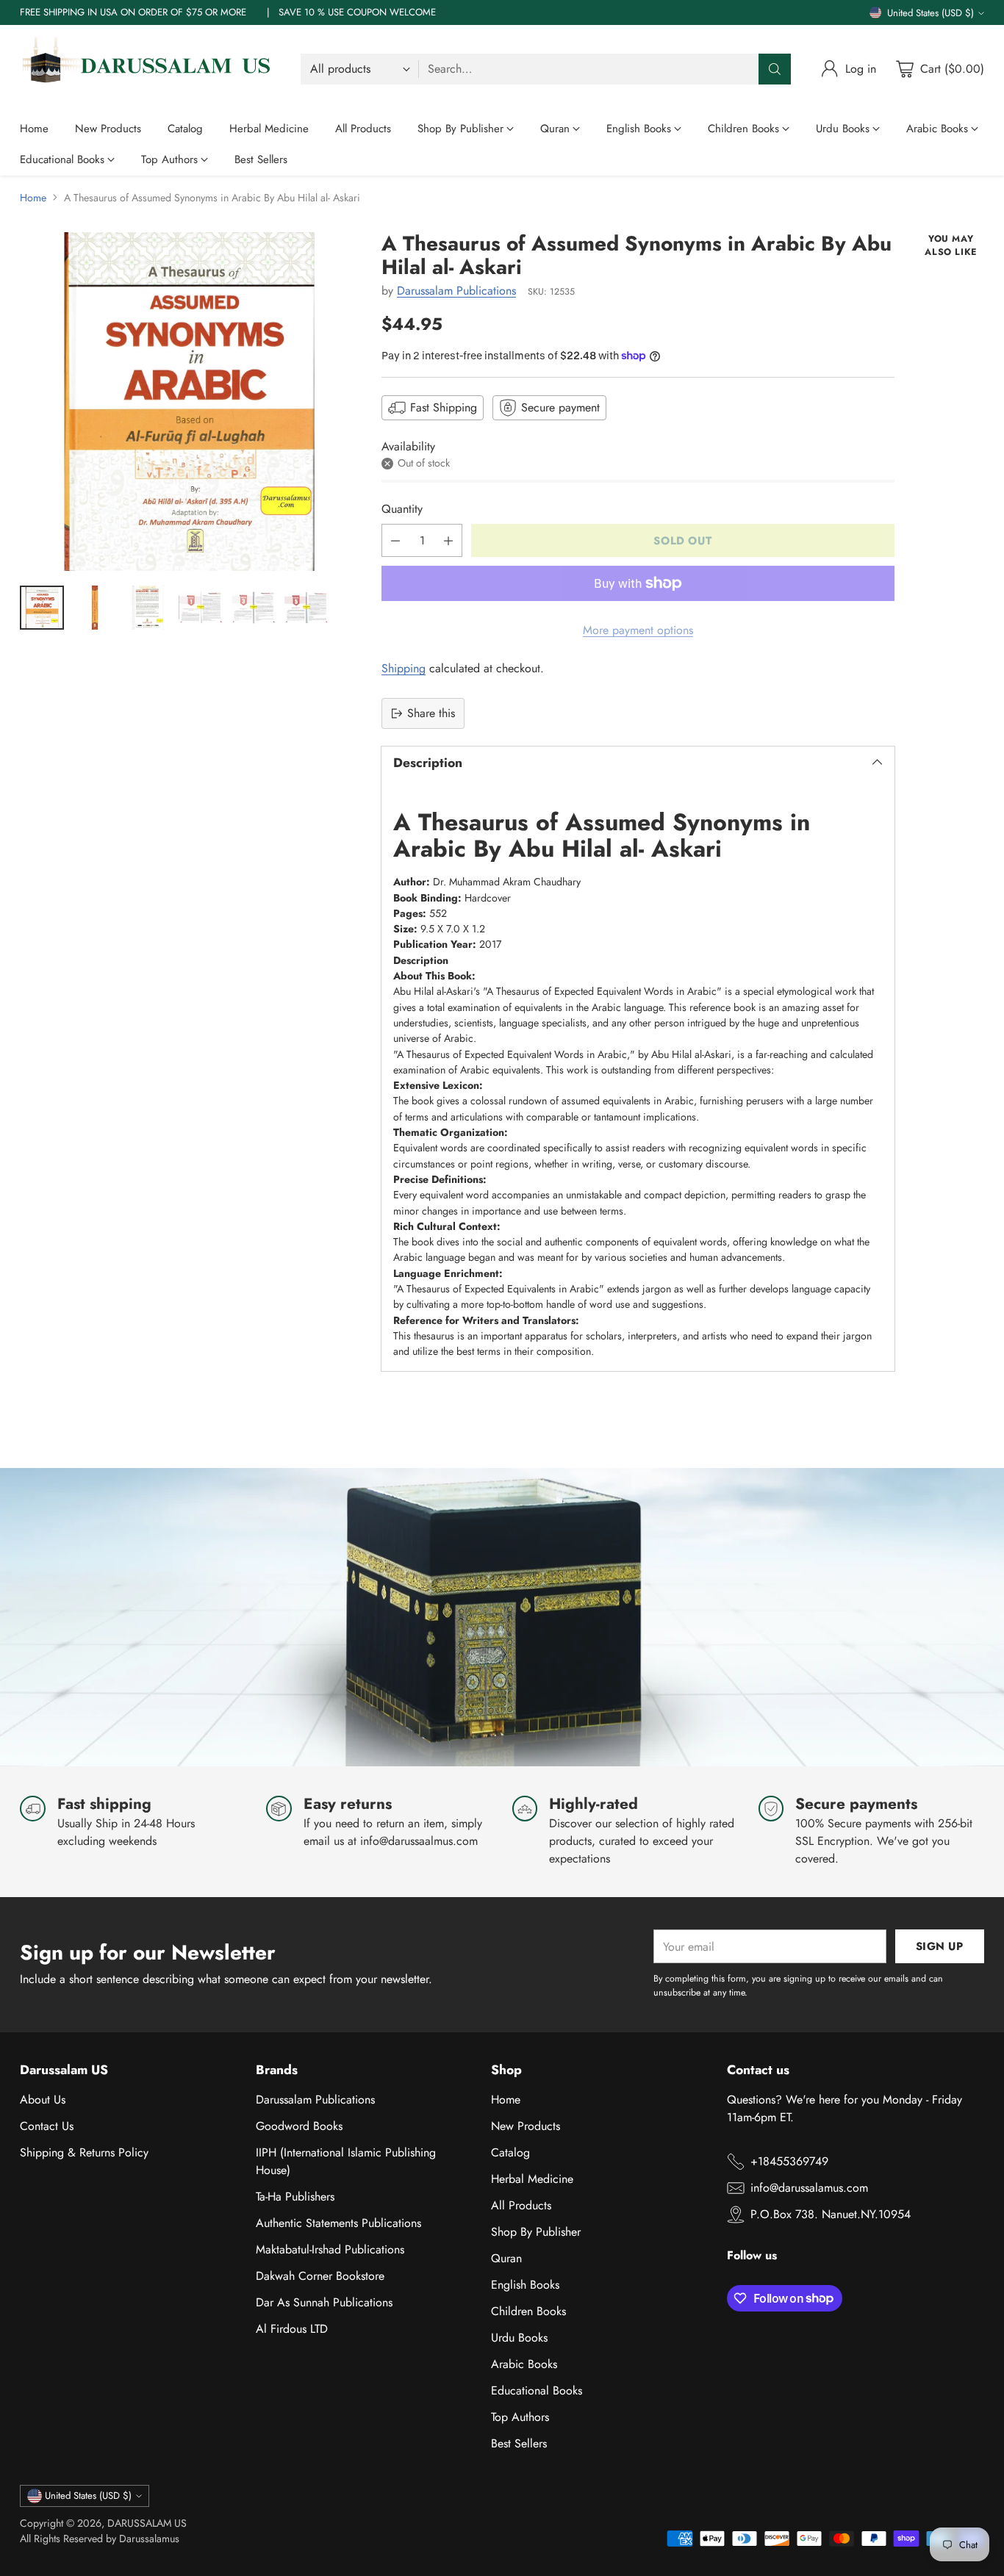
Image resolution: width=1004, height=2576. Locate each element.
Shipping (404, 668)
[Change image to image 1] (42, 608)
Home (33, 198)
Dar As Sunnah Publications (324, 2302)
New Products (526, 2126)
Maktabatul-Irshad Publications (330, 2249)
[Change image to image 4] (201, 608)
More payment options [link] (638, 630)
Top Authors (520, 2417)
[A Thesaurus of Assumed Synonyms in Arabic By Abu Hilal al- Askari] (189, 402)
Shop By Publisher (536, 2232)
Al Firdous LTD (292, 2329)
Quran (506, 2258)
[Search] (775, 69)
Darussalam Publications (456, 291)
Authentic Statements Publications (338, 2223)
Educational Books (537, 2390)
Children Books (528, 2311)
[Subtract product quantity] (395, 540)
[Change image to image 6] (306, 608)
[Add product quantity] (448, 540)
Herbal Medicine (532, 2179)
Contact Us (47, 2126)
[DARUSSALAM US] (148, 69)
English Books (525, 2285)
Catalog (510, 2152)
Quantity (402, 509)
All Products (521, 2205)
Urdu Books (519, 2338)
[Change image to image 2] (95, 608)
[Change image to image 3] (148, 608)
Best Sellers (519, 2443)
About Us (43, 2100)
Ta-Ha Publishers (295, 2197)
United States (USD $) (931, 13)
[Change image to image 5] (254, 608)
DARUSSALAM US (147, 2523)
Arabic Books (524, 2364)
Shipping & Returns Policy (84, 2152)
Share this (431, 713)
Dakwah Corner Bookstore (320, 2276)
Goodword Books (299, 2126)
